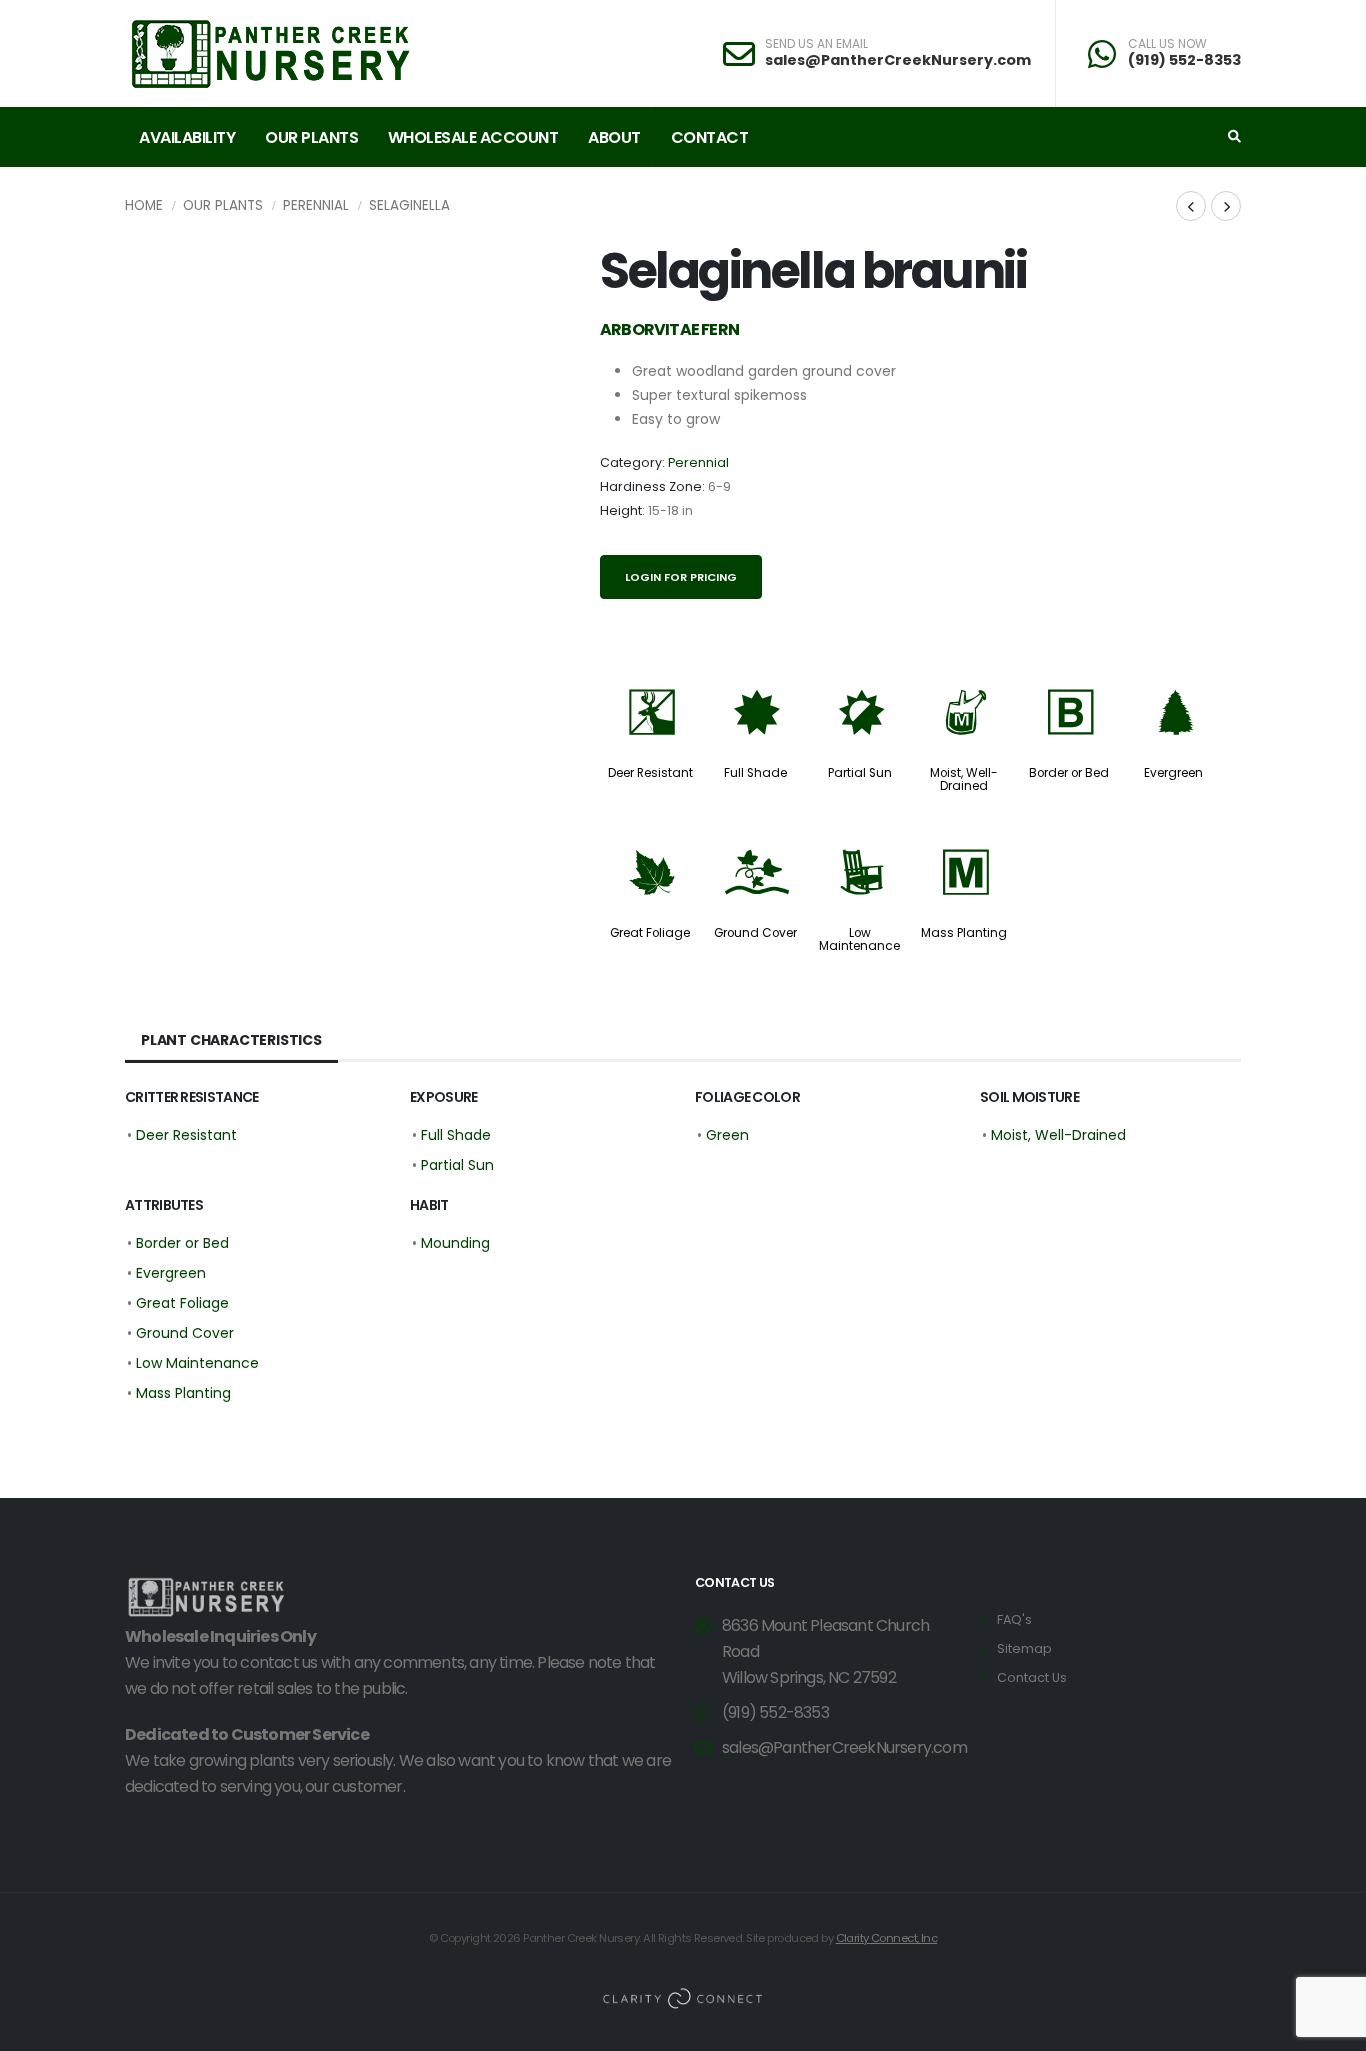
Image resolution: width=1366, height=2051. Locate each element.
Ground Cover (755, 933)
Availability (187, 137)
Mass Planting (964, 933)
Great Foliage (650, 933)
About (614, 137)
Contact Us (1032, 1677)
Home (144, 205)
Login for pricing (681, 577)
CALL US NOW (1167, 44)
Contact (710, 137)
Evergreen (1173, 773)
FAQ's (1014, 1619)
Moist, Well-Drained (964, 779)
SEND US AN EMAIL (816, 44)
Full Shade (755, 773)
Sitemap (1024, 1648)
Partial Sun (860, 773)
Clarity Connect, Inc (887, 1938)
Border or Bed (1069, 773)
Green (727, 1135)
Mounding (455, 1243)
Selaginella (409, 205)
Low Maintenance (859, 939)
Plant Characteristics (231, 1040)
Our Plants (311, 137)
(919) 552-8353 (1184, 60)
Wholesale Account (473, 137)
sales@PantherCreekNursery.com (898, 60)
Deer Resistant (650, 773)
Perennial (316, 205)
